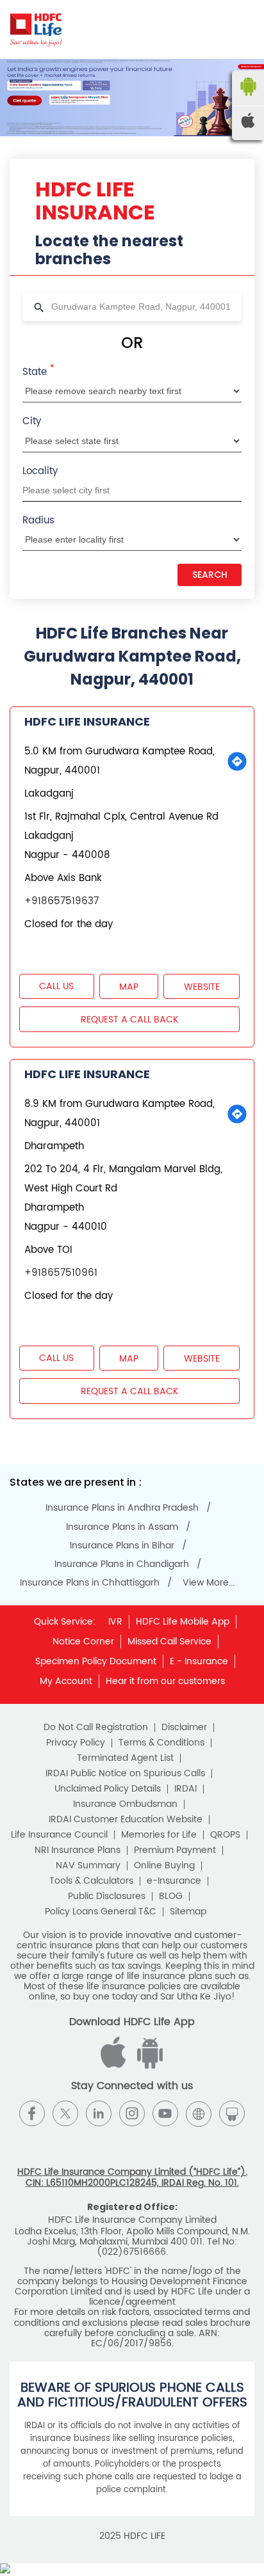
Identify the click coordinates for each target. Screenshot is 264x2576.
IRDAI (186, 1789)
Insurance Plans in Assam (122, 1527)
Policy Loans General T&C (101, 1912)
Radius (38, 521)
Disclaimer (184, 1728)
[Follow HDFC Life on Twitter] (65, 2113)
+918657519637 (62, 901)
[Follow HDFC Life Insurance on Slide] (232, 2113)
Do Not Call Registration (96, 1728)
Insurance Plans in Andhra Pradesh (122, 1508)
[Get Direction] (237, 761)
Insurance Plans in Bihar (122, 1546)
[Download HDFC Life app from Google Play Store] (115, 2066)
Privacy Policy (76, 1743)
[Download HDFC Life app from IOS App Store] (148, 2066)
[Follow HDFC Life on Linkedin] (99, 2113)
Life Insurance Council (59, 1835)
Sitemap (188, 1912)
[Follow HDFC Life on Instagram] (132, 2113)
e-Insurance (174, 1881)
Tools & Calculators (91, 1881)
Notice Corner (83, 1642)
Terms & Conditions (161, 1743)
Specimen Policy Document (96, 1661)
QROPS (225, 1835)
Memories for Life (159, 1835)
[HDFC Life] (36, 29)
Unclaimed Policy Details (108, 1789)
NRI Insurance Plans (78, 1850)
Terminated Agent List (125, 1758)
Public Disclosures (107, 1896)
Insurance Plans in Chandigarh (122, 1564)
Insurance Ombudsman (125, 1804)
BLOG (171, 1896)
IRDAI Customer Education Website (126, 1820)
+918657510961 (61, 1273)
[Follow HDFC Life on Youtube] (165, 2113)
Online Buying (164, 1866)
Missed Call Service (169, 1642)
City (32, 421)
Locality (40, 471)
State (38, 371)
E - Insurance (199, 1661)
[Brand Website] (199, 2113)
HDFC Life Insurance (87, 721)
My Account (66, 1681)
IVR (115, 1622)
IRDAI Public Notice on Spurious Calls (125, 1774)
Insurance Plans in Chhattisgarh (90, 1583)
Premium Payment (175, 1850)
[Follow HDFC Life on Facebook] (32, 2113)
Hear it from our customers (165, 1681)
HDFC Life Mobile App (183, 1622)
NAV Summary (88, 1866)
